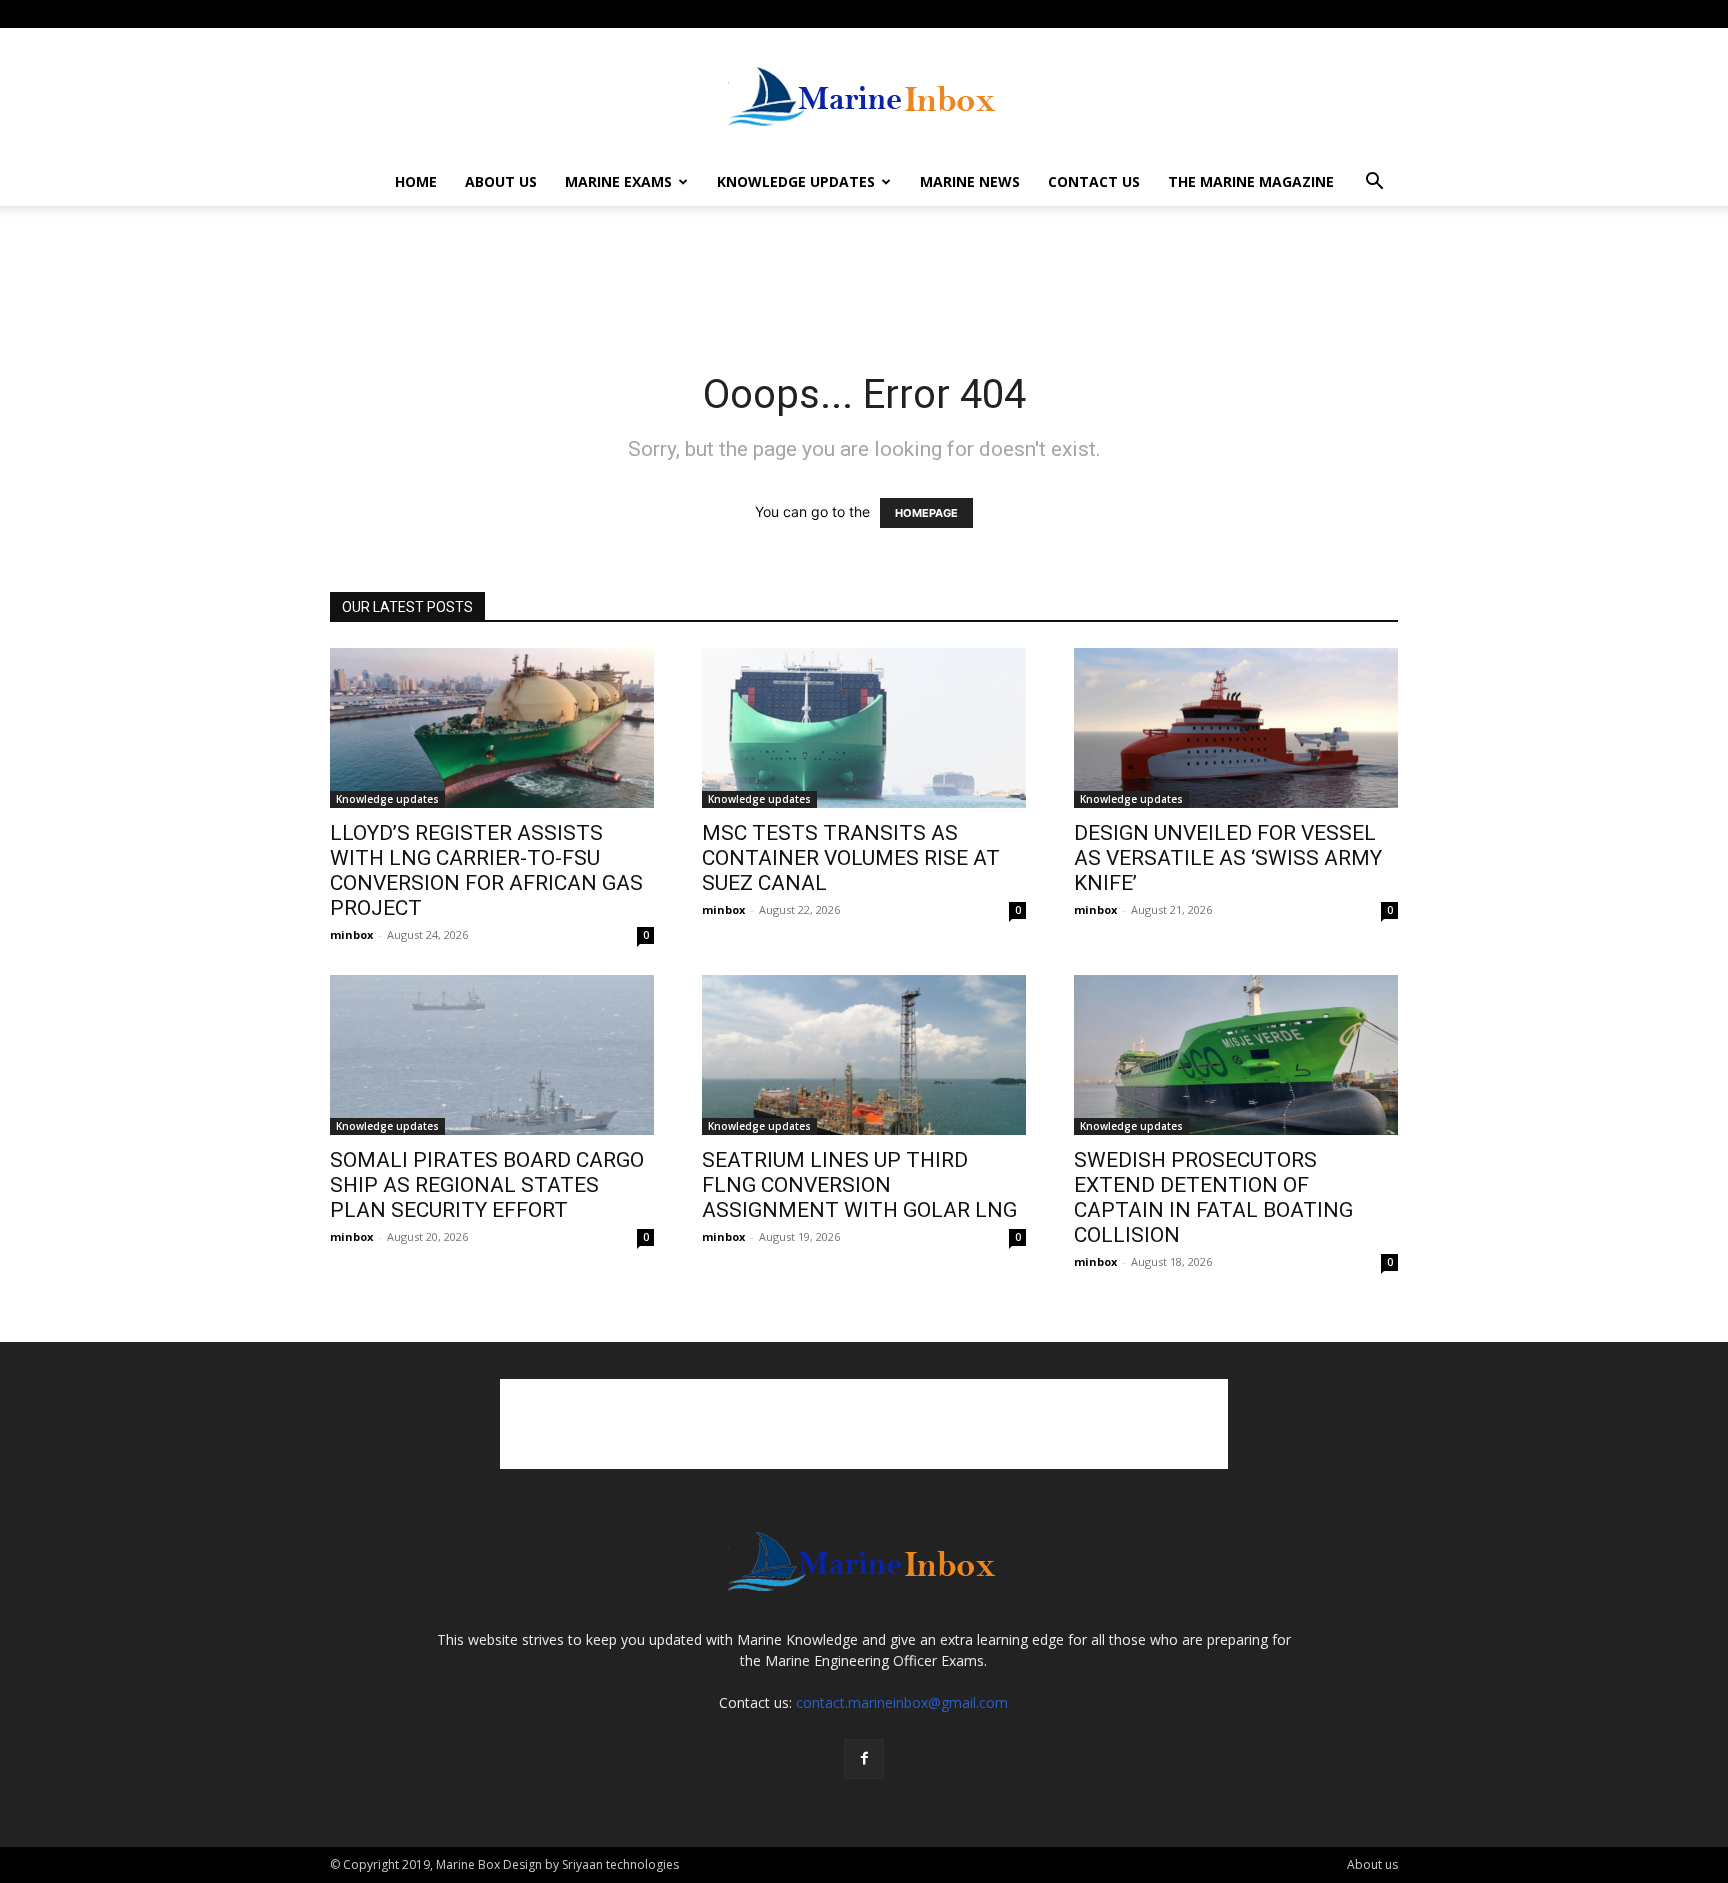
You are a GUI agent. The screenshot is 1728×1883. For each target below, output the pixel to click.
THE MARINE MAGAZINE (1251, 181)
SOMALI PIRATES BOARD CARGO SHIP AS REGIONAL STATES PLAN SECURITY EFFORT (487, 1185)
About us (501, 181)
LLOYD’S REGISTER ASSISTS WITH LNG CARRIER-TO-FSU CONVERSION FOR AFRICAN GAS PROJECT (486, 870)
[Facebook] (1383, 14)
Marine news (970, 181)
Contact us (1094, 181)
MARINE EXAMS (618, 181)
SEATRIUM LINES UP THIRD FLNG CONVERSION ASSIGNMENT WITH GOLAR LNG (859, 1185)
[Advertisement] (864, 275)
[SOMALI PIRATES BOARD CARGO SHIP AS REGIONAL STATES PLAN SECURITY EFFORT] (492, 1055)
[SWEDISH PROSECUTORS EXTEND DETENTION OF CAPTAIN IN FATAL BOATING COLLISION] (1236, 1055)
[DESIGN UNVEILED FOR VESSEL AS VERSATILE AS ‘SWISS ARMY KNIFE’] (1236, 728)
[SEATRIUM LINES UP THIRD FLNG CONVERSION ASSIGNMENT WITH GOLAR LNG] (864, 1055)
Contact (482, 13)
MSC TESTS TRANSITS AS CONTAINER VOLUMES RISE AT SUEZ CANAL (851, 858)
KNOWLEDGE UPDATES (796, 181)
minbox (351, 934)
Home (416, 181)
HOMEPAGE (926, 513)
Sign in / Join (362, 13)
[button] (1374, 183)
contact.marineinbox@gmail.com (902, 1702)
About (427, 13)
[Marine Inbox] (864, 94)
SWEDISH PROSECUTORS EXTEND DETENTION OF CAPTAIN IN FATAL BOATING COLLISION (1213, 1197)
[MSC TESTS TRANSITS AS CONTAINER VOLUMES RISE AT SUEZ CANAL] (864, 728)
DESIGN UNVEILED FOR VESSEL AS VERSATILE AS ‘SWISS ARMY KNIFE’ (1228, 858)
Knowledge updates (387, 799)
